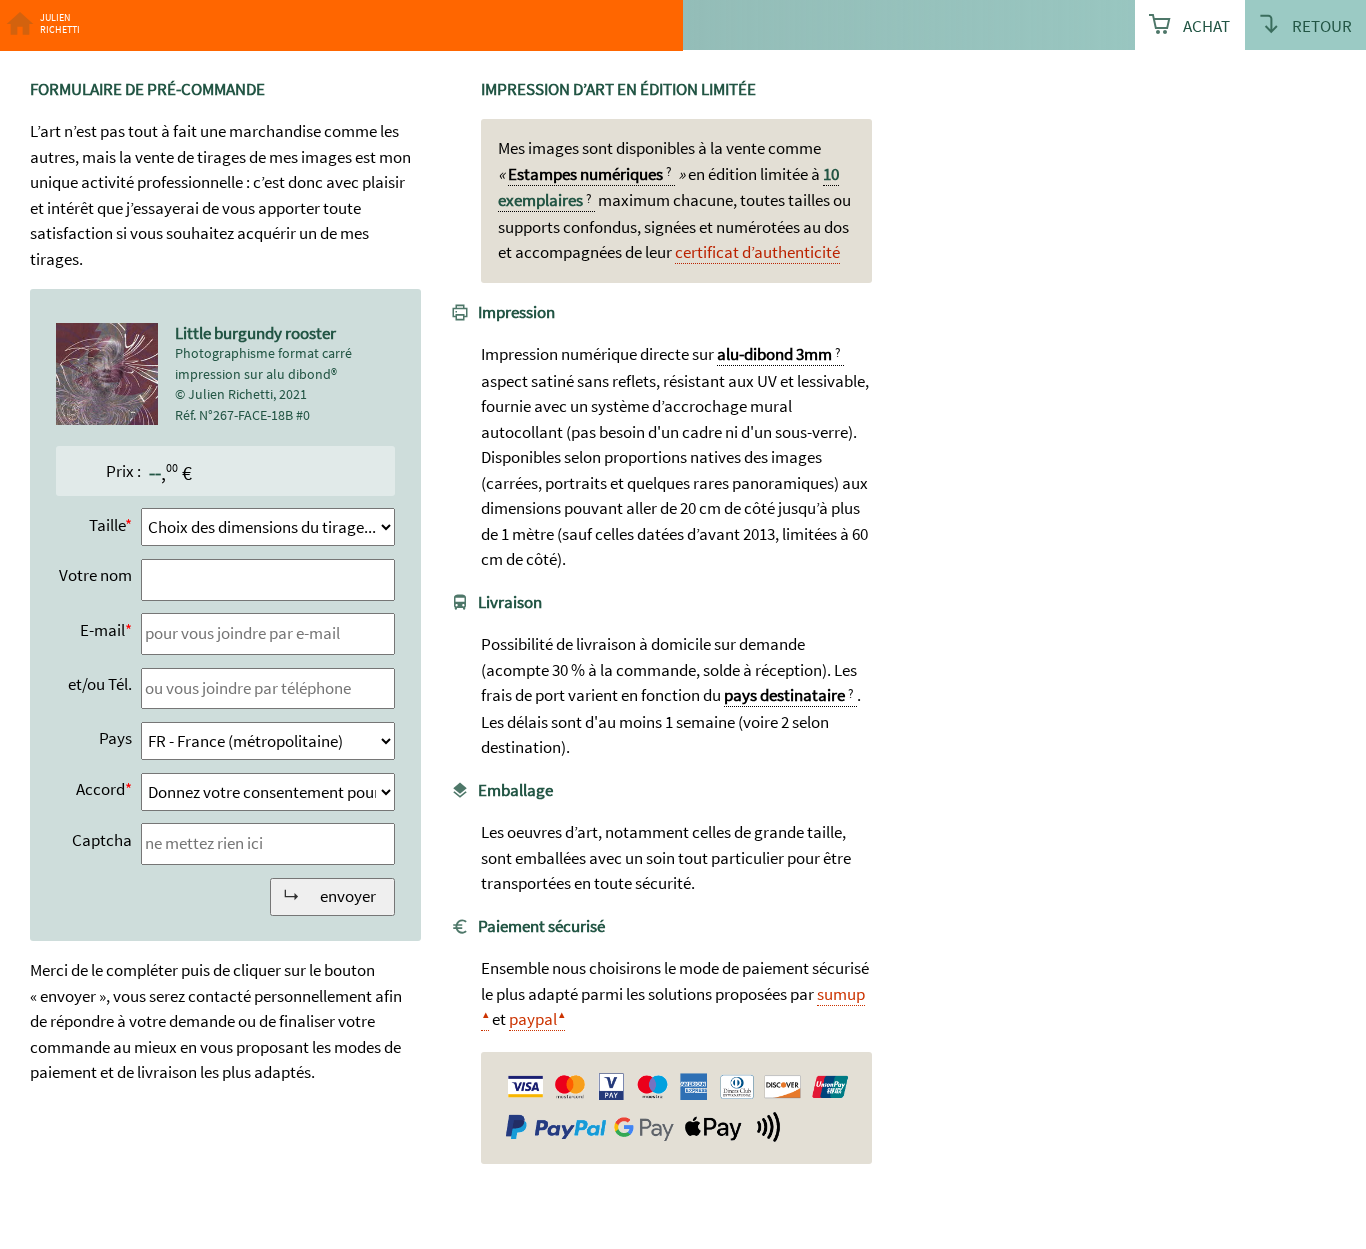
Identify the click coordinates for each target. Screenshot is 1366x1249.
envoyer (348, 896)
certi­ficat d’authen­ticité (757, 252)
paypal (533, 1019)
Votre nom (95, 575)
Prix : (123, 471)
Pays (115, 738)
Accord (100, 789)
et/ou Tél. (100, 684)
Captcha (102, 840)
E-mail (102, 630)
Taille (107, 525)
